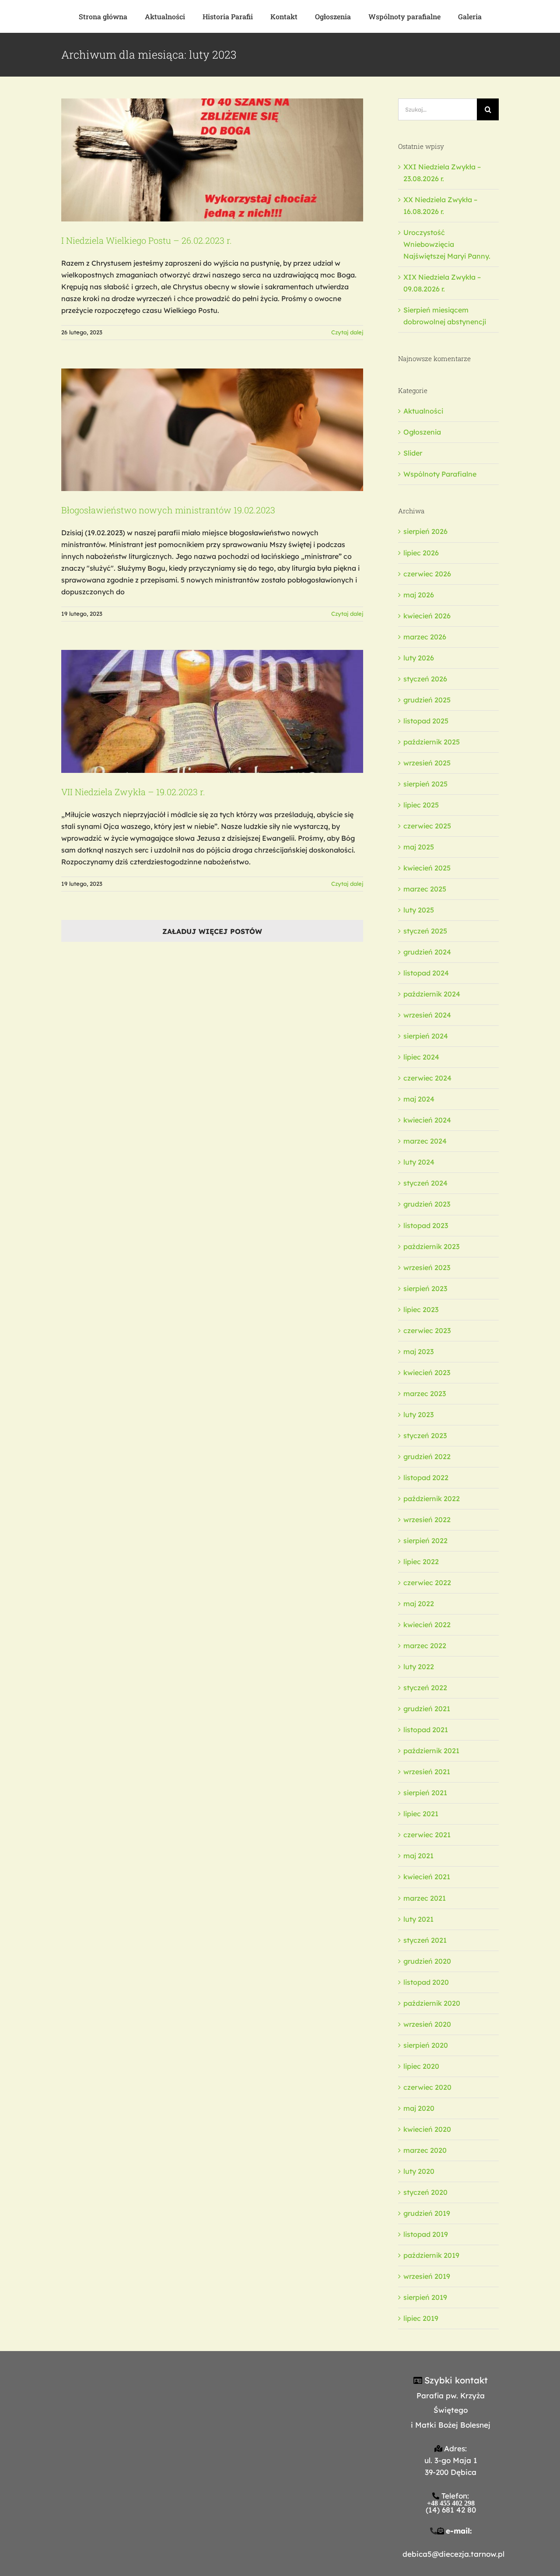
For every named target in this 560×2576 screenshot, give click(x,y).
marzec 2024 (425, 1141)
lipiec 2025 (421, 805)
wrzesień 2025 (427, 763)
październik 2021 (431, 1751)
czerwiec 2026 (427, 574)
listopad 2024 (426, 973)
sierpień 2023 (425, 1288)
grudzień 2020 (427, 1961)
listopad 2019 (426, 2234)
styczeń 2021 (425, 1940)
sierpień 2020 (426, 2045)
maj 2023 (418, 1351)
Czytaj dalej (347, 332)
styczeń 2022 (425, 1688)
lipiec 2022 (421, 1562)
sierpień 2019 (425, 2297)
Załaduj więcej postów (212, 931)
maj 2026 (419, 595)
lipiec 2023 (421, 1309)
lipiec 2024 (421, 1057)
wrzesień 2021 (427, 1772)
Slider (413, 453)
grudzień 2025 (427, 700)
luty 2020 (419, 2171)
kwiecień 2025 (427, 868)
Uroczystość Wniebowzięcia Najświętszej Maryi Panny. (447, 244)
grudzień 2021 (427, 1709)
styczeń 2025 (425, 931)
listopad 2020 (426, 1982)
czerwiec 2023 (427, 1330)
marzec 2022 (425, 1646)
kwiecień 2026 (427, 616)
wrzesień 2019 (427, 2276)
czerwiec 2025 (427, 826)
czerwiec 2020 (427, 2087)
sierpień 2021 (425, 1793)
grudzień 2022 (427, 1456)
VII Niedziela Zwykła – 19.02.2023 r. (133, 792)
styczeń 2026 (425, 679)
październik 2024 (432, 994)
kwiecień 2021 (427, 1877)
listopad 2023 (426, 1225)
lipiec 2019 (421, 2318)
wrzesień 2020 (427, 2024)
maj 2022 (419, 1604)
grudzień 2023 (427, 1204)
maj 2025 (419, 847)
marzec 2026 (425, 637)
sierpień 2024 (426, 1036)
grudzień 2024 (427, 952)
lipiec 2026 (421, 553)
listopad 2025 (426, 721)
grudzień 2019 (427, 2213)
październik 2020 (432, 2003)
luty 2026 (419, 658)
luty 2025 (419, 910)
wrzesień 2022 (427, 1520)
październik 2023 (431, 1246)
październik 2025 (432, 742)
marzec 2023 (425, 1393)
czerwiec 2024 (427, 1078)
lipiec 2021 (421, 1814)
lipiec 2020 (421, 2066)
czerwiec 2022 (427, 1583)
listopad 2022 (426, 1478)
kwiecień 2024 (427, 1120)
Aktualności (423, 411)
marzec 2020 (425, 2150)
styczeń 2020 (425, 2192)
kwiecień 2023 (427, 1372)
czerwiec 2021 (427, 1835)
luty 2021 (418, 1919)
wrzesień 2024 (427, 1015)
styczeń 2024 (425, 1183)
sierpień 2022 (425, 1541)
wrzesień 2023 (427, 1267)
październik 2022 (432, 1499)
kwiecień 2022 (427, 1625)
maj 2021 (418, 1856)
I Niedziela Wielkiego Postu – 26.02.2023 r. (147, 240)
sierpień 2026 (425, 531)
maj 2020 (419, 2108)
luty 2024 (419, 1162)
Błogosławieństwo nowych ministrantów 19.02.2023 (168, 510)
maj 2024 (419, 1099)
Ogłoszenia (422, 432)
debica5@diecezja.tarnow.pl (453, 2554)
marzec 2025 (425, 889)
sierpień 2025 (425, 784)
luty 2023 (418, 1414)
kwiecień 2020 (427, 2129)
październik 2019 (431, 2255)
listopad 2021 (426, 1730)
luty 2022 (419, 1667)
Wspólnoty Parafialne (440, 474)
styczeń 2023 (425, 1435)
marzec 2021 (425, 1898)
